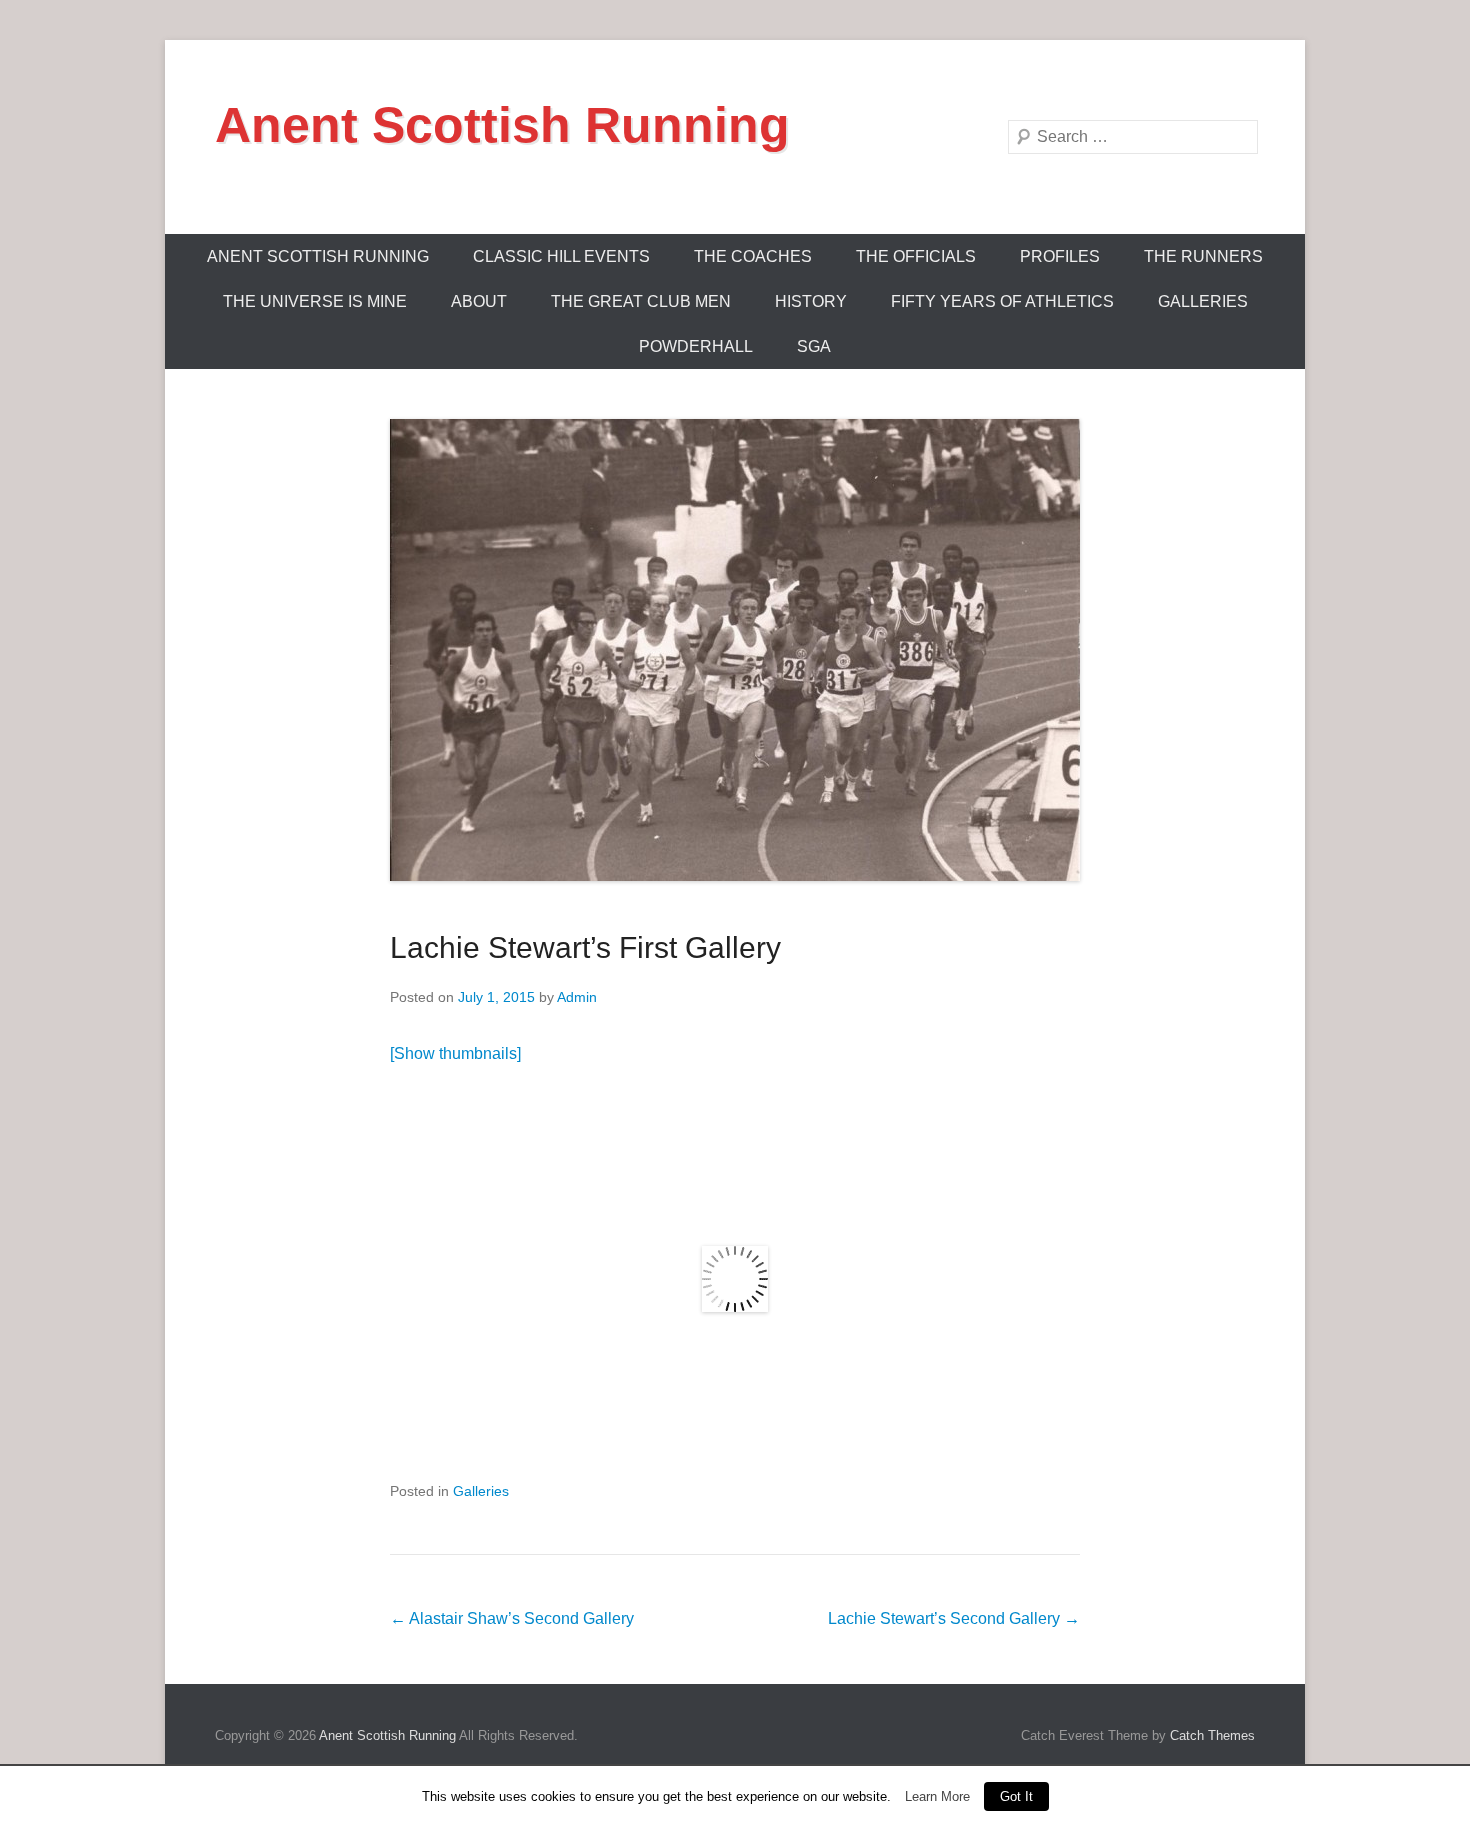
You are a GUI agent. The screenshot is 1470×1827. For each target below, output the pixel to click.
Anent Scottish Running (502, 125)
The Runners (1203, 256)
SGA (814, 346)
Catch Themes (1212, 1735)
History (811, 301)
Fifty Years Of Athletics (1002, 301)
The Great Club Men (641, 301)
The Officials (916, 256)
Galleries (1203, 301)
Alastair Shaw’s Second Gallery (512, 1618)
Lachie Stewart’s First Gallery (585, 947)
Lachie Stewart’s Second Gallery (954, 1618)
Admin (577, 997)
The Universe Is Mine (315, 301)
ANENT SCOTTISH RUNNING (318, 256)
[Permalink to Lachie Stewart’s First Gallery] (735, 650)
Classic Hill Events (561, 256)
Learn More (937, 1796)
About (479, 301)
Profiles (1060, 256)
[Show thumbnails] (455, 1053)
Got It (1016, 1796)
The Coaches (753, 256)
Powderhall (696, 346)
